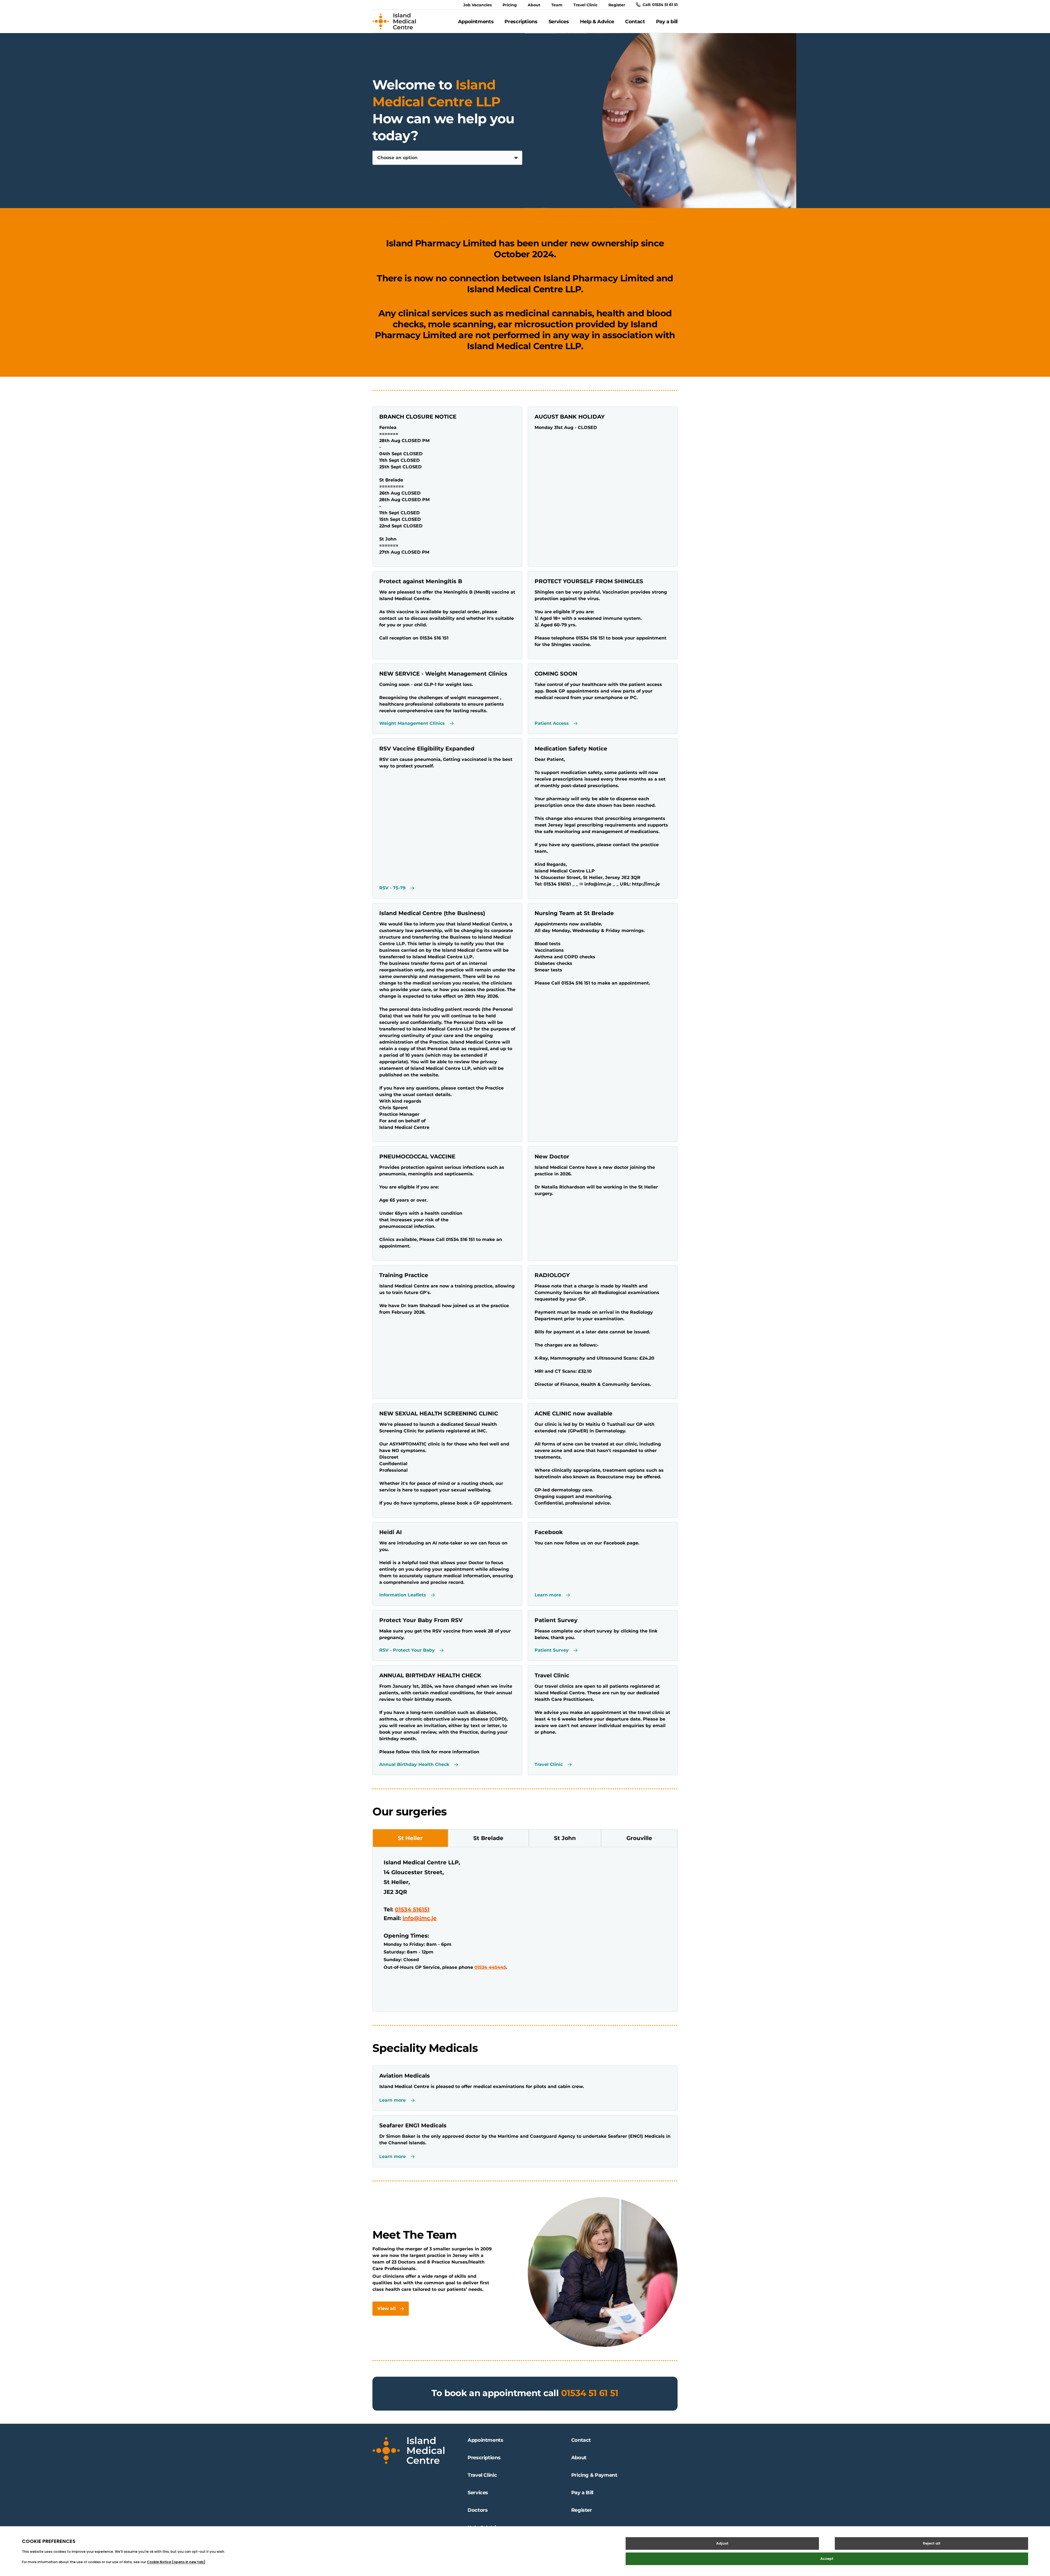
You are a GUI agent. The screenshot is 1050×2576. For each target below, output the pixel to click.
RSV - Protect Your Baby (407, 1650)
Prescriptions (521, 22)
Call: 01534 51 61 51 (660, 5)
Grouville (639, 1838)
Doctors (478, 2510)
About (534, 5)
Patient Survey (552, 1650)
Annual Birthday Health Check (414, 1765)
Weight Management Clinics (412, 723)
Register (617, 5)
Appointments (476, 22)
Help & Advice (597, 22)
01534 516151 (412, 1909)
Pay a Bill (582, 2493)
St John (565, 1838)
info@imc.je (420, 1918)
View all (387, 2308)
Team (557, 5)
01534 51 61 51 (590, 2393)
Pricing (510, 5)
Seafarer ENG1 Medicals (413, 2125)
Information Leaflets (403, 1595)
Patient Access (552, 723)
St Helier (410, 1838)
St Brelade (488, 1838)
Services (559, 22)
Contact (635, 22)
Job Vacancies (477, 5)
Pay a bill (667, 22)
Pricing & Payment (594, 2475)
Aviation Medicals (405, 2076)
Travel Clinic (585, 5)
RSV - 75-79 (392, 888)
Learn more (548, 1595)
